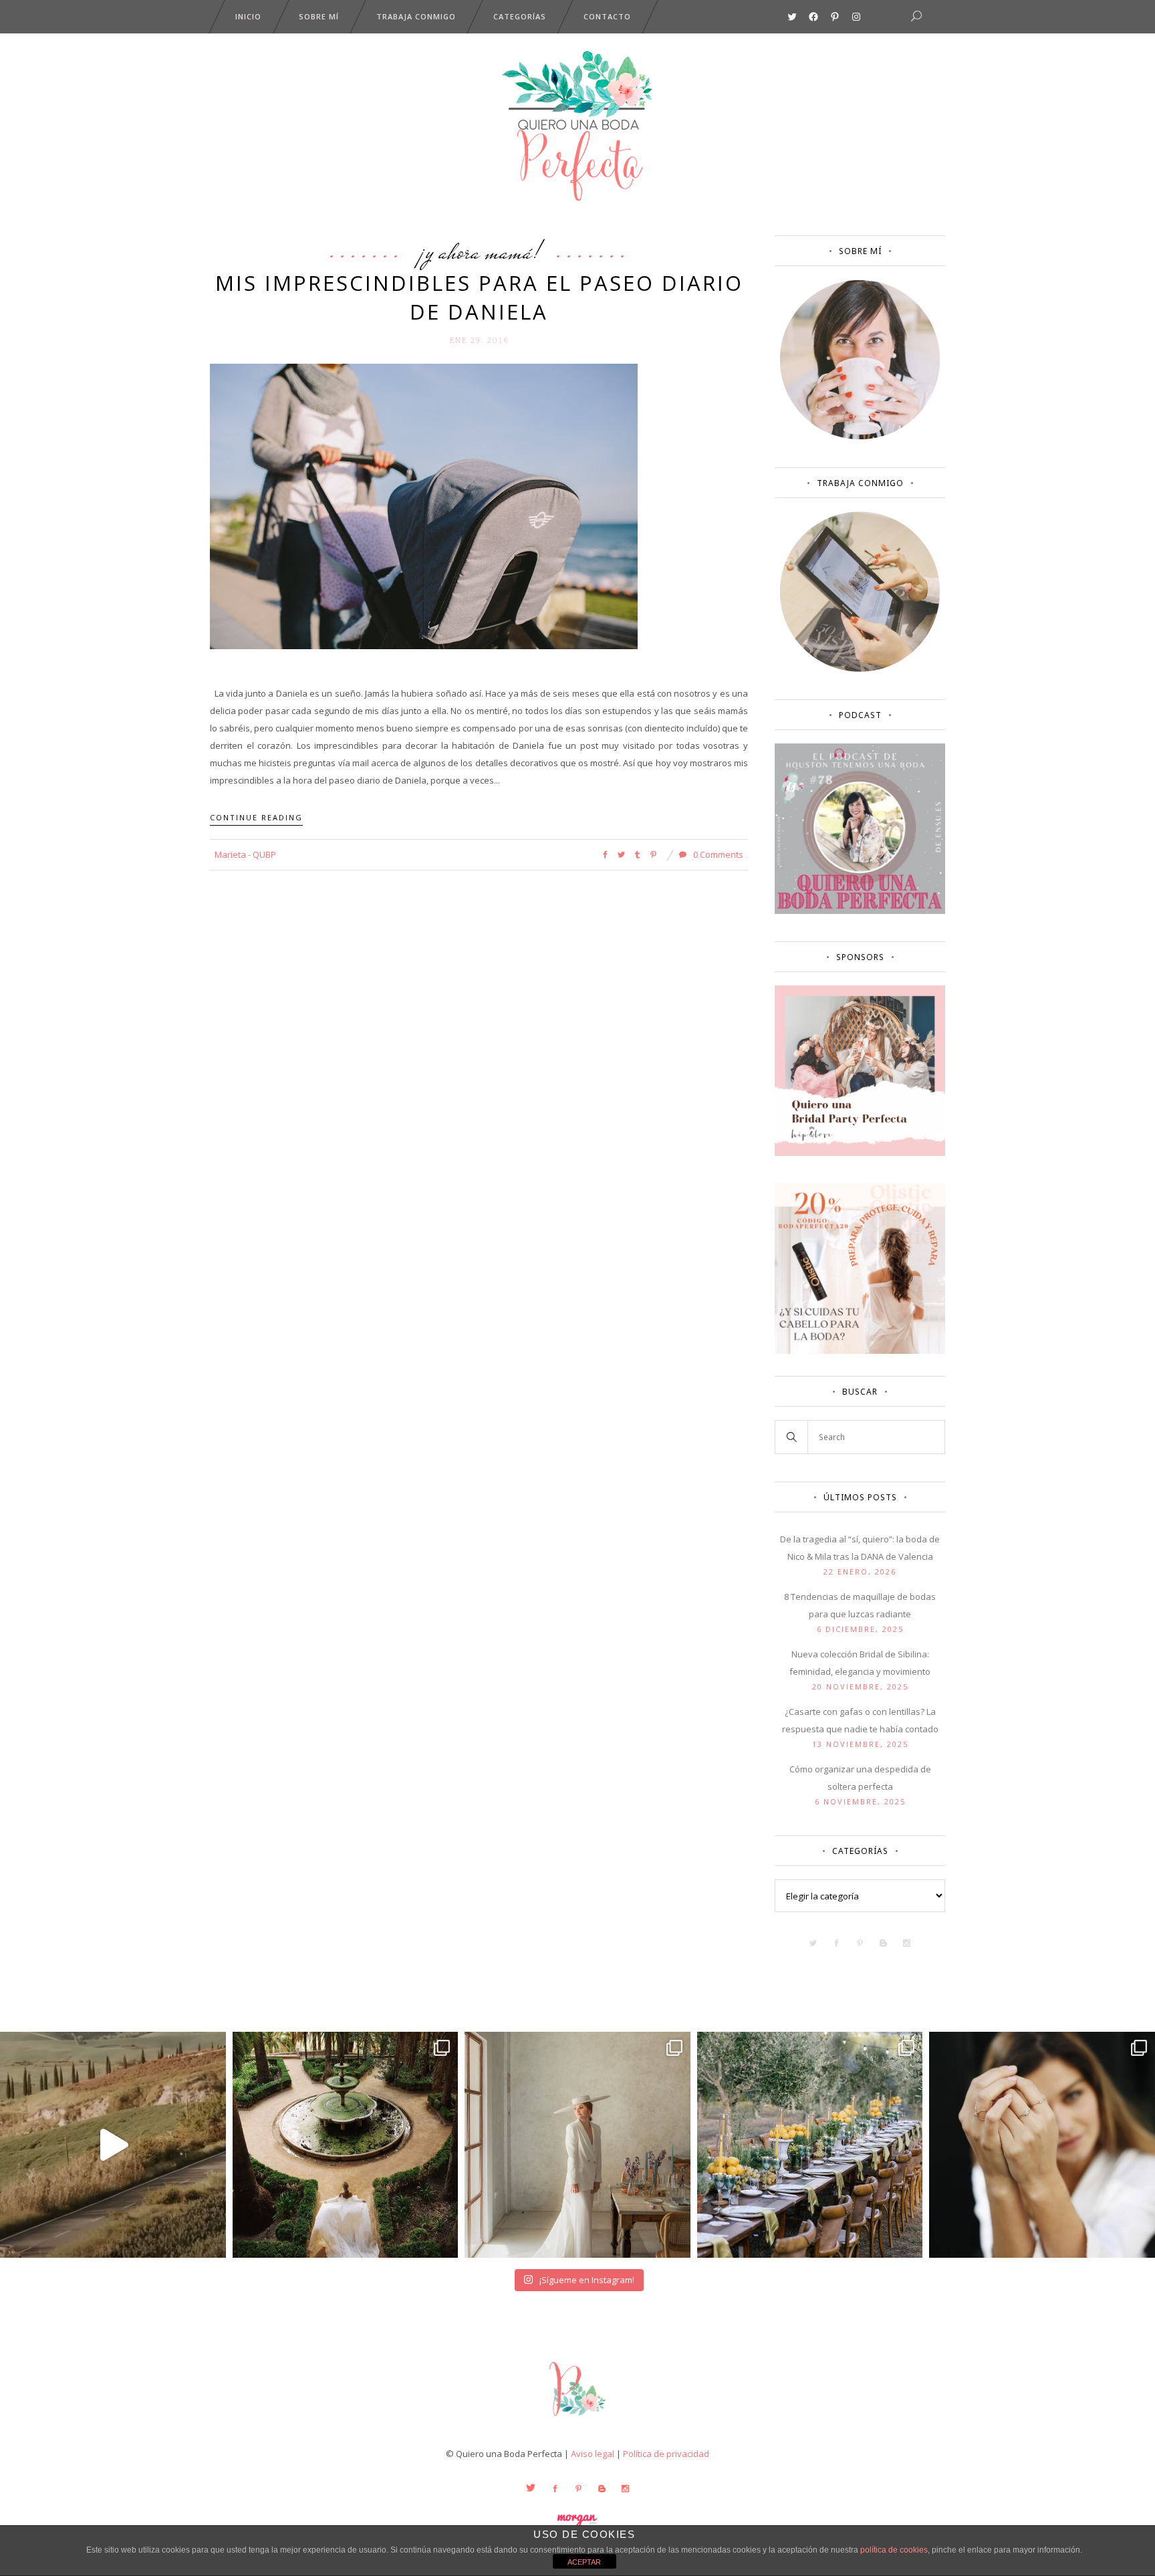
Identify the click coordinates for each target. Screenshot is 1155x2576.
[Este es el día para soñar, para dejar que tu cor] (346, 2145)
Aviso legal (593, 2454)
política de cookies (894, 2550)
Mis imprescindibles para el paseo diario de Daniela (479, 297)
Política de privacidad (666, 2454)
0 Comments (717, 854)
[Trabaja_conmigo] (860, 669)
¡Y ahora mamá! (479, 251)
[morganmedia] (577, 2419)
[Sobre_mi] (860, 437)
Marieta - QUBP (245, 854)
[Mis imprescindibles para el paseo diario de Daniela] (424, 505)
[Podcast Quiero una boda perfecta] (860, 911)
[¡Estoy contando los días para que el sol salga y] (810, 2145)
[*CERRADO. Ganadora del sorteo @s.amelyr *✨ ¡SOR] (1042, 2145)
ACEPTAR (584, 2562)
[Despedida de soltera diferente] (860, 1153)
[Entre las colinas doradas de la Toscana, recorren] (113, 2145)
